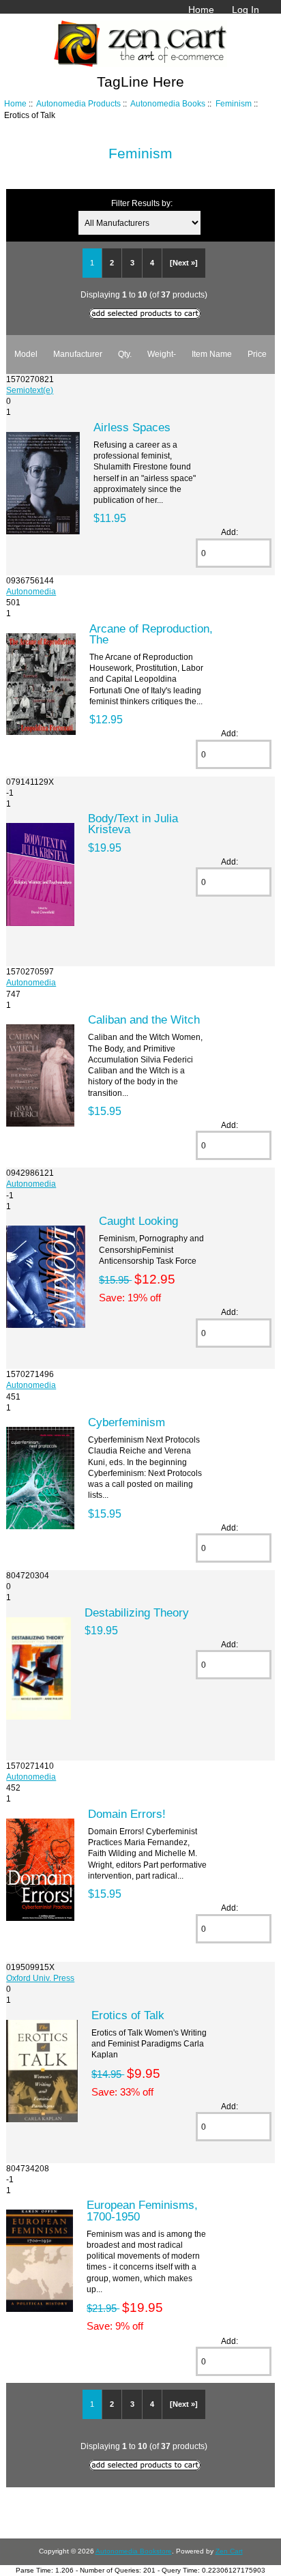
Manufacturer (78, 354)
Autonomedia (31, 591)
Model (26, 354)
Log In (246, 10)
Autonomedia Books (168, 103)
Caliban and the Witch (144, 1019)
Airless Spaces (132, 427)
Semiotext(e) (30, 390)
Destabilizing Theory (137, 1612)
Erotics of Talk (128, 2015)
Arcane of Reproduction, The (151, 634)
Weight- (162, 354)
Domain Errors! (127, 1814)
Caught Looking (138, 1221)
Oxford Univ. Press (40, 1978)
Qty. (125, 354)
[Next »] (184, 263)
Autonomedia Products (78, 103)
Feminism (234, 103)
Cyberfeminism (127, 1422)
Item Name (212, 354)
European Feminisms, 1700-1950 (142, 2210)
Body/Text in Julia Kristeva (133, 824)
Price (257, 354)
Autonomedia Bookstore (134, 2551)
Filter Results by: (142, 203)
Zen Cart (229, 2551)
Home (201, 10)
